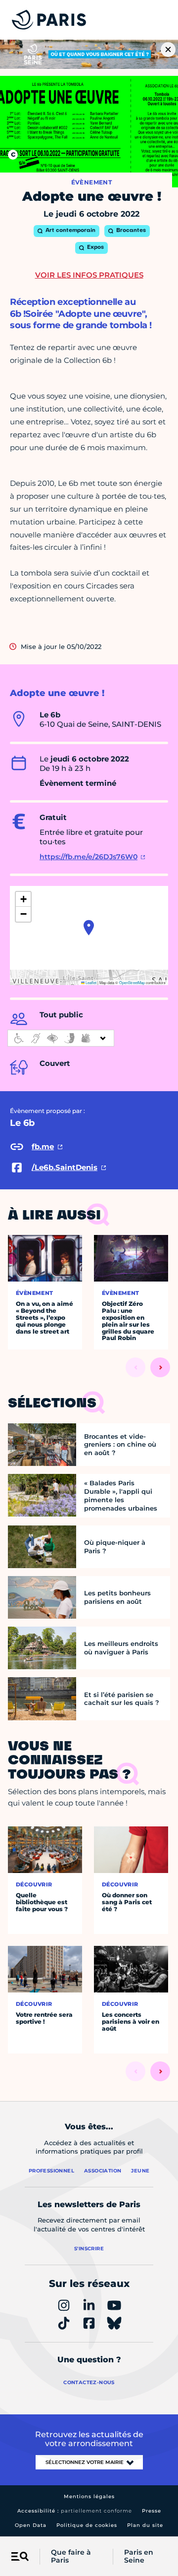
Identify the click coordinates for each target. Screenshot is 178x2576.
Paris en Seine (139, 2557)
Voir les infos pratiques (89, 275)
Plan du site (145, 2525)
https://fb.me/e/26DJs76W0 (89, 857)
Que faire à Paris (71, 2557)
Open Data (31, 2525)
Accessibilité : (75, 2511)
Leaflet (90, 982)
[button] (89, 928)
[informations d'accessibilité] (61, 1038)
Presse (152, 2511)
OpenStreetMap (132, 982)
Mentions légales (89, 2496)
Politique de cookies (87, 2525)
